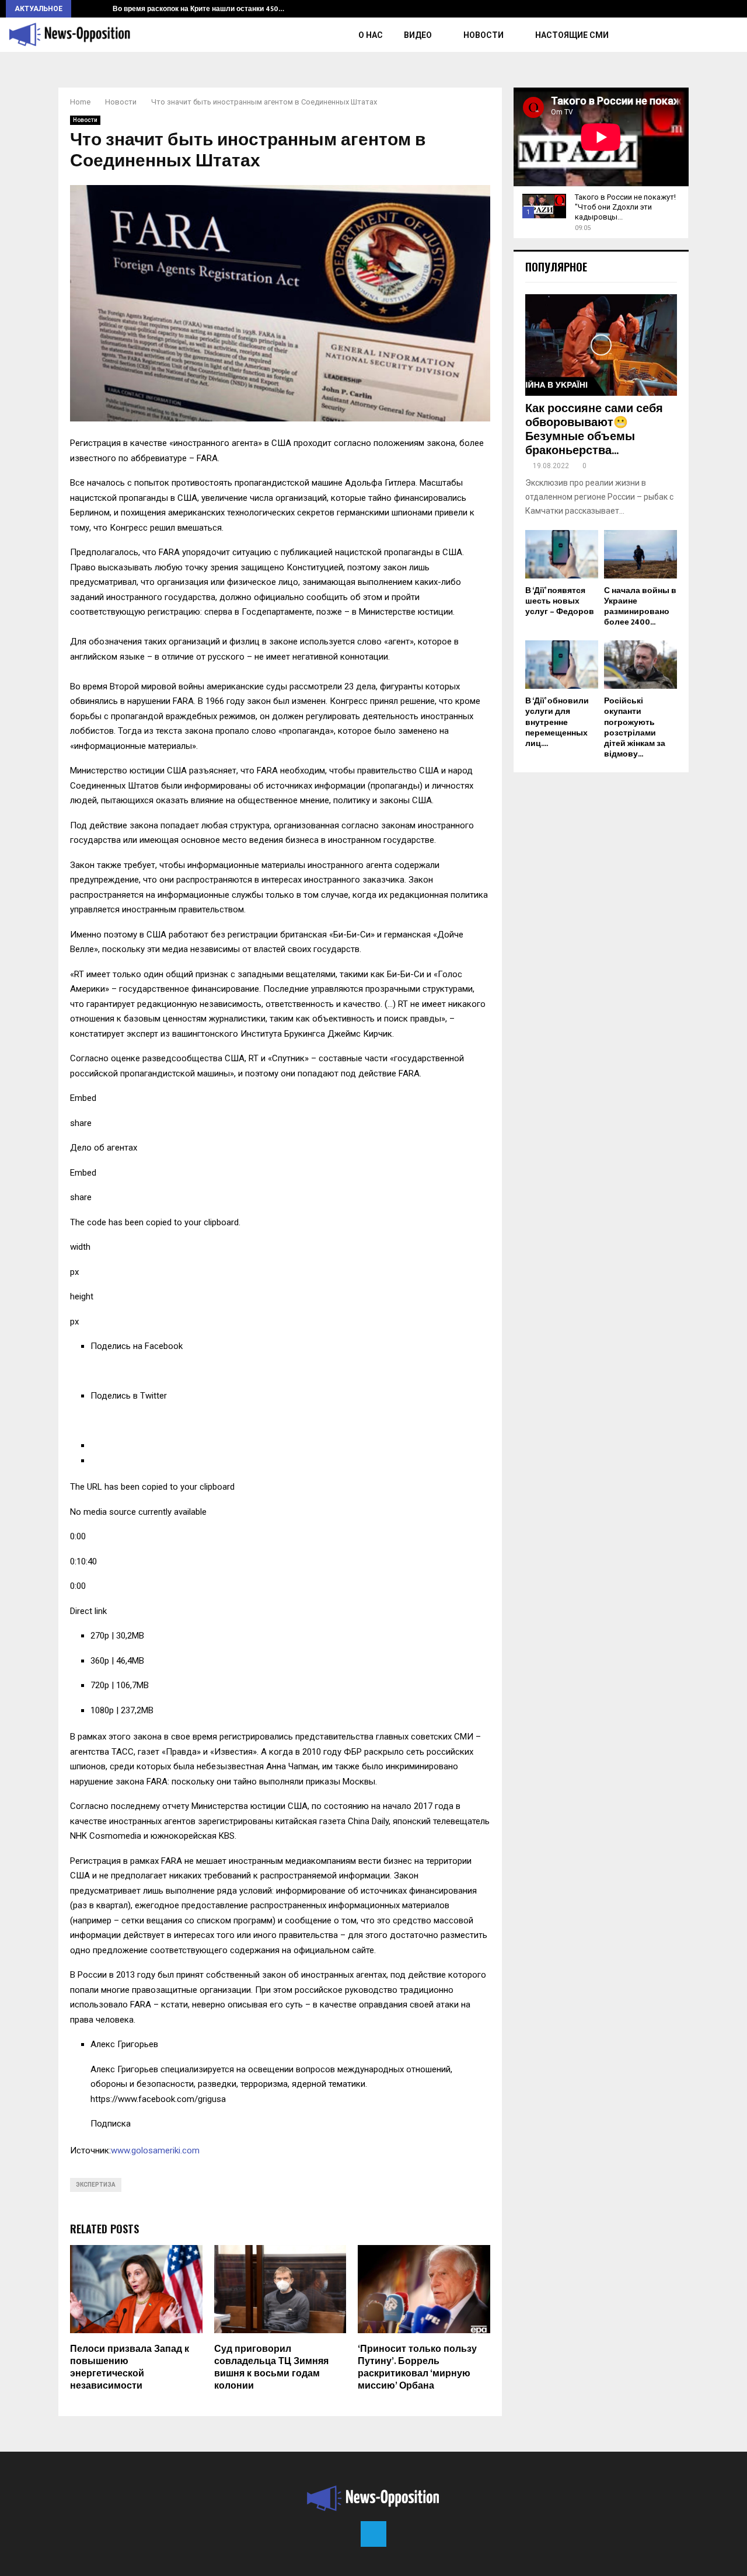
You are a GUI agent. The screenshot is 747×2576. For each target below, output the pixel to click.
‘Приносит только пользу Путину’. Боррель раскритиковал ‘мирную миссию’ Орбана (417, 2367)
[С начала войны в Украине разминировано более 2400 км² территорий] (640, 554)
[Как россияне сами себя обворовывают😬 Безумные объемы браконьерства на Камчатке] (601, 345)
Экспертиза (96, 2185)
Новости (484, 35)
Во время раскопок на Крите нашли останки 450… (198, 9)
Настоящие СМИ (572, 35)
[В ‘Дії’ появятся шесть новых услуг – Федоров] (562, 554)
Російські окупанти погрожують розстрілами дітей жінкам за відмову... (635, 727)
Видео (418, 35)
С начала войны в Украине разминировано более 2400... (640, 606)
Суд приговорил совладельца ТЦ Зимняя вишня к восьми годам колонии (271, 2367)
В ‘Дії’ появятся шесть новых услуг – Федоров (560, 601)
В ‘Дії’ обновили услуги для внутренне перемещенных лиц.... (557, 722)
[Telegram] (373, 2534)
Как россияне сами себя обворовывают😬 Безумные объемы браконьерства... (594, 430)
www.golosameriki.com (155, 2150)
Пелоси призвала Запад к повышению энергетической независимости (130, 2367)
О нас (371, 35)
